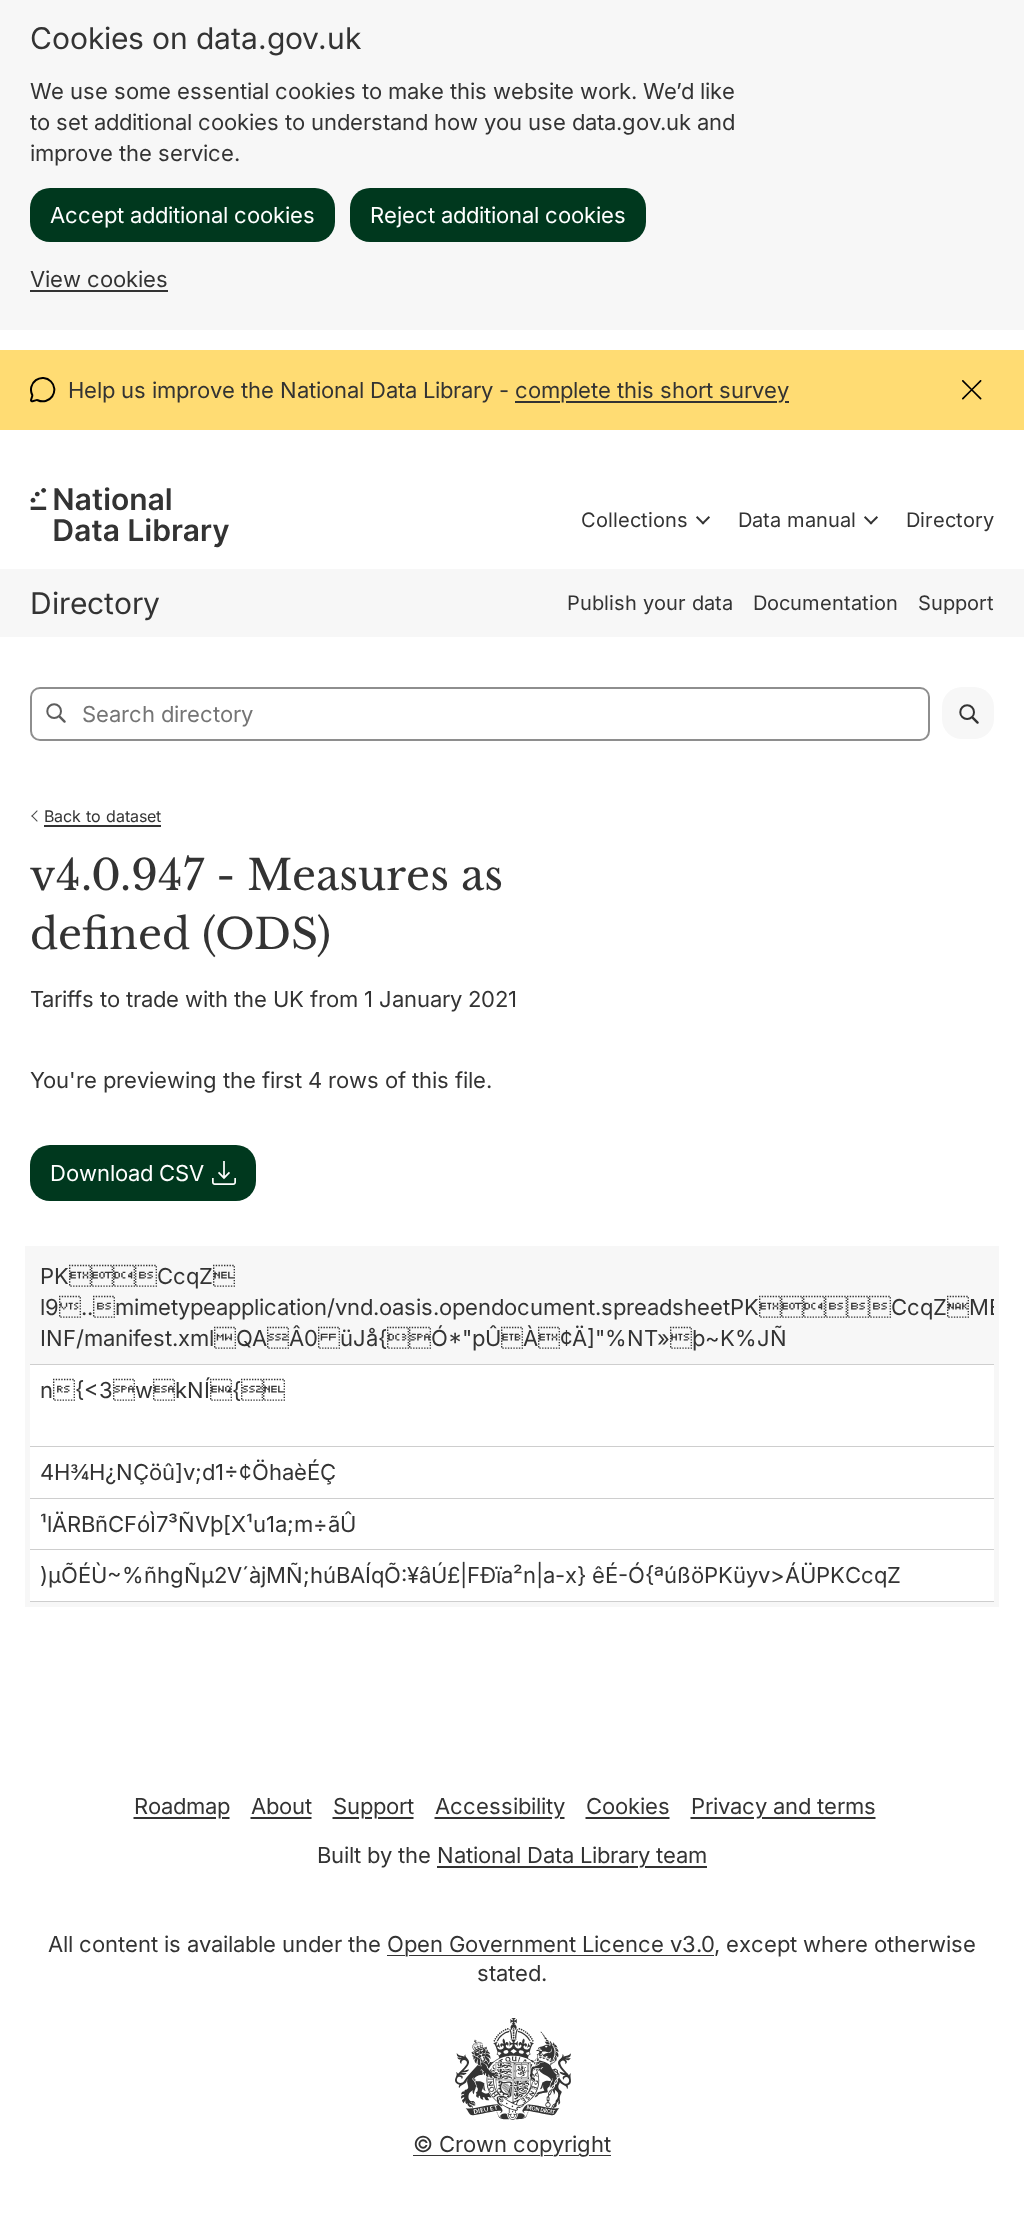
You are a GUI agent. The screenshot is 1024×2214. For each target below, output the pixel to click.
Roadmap (182, 1806)
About (281, 1806)
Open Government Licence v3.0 (550, 1944)
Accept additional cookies (182, 215)
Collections (634, 520)
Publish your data (650, 603)
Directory (950, 520)
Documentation (825, 603)
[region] (512, 1426)
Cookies (628, 1806)
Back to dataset (102, 816)
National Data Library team (572, 1855)
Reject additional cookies (498, 215)
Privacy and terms (783, 1806)
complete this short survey (652, 390)
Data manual (797, 520)
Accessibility (500, 1806)
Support (956, 603)
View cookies (99, 279)
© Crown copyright (512, 2144)
